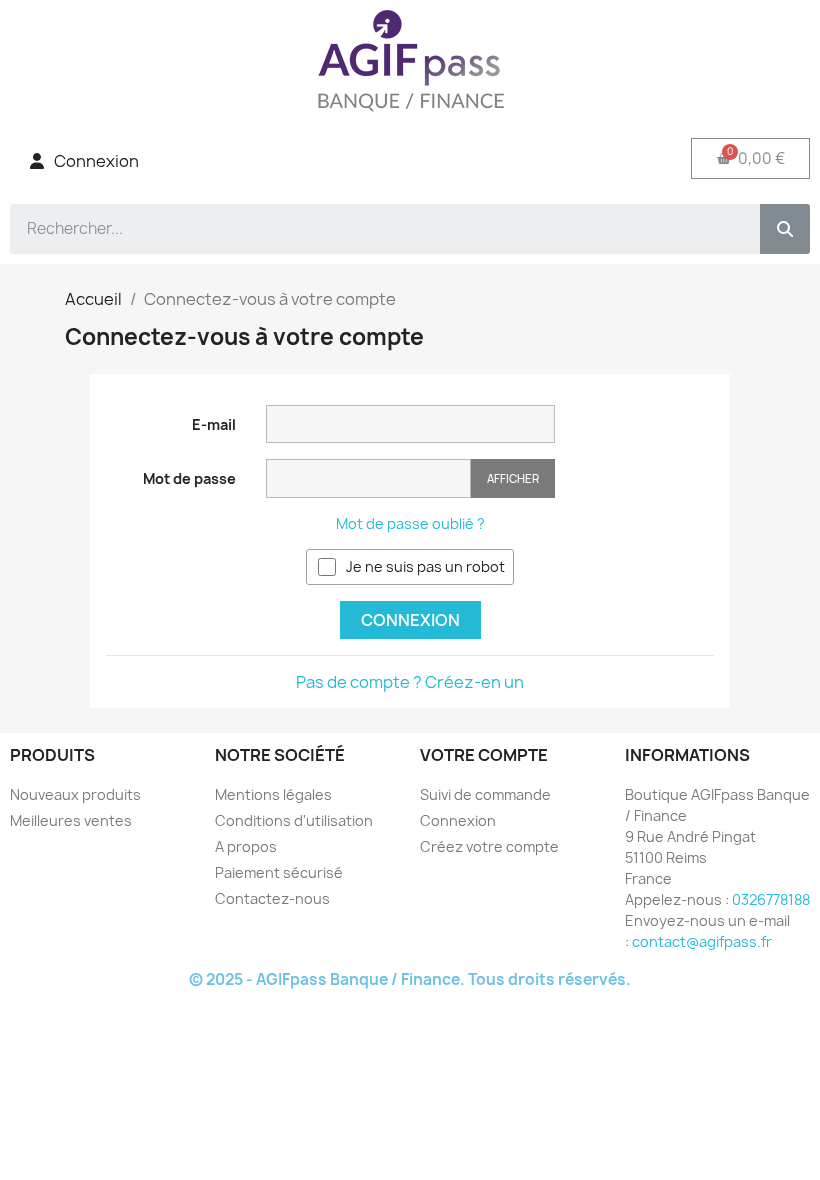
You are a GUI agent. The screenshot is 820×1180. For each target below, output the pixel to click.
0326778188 (771, 899)
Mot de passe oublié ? (410, 523)
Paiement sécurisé (279, 872)
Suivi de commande (485, 794)
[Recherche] (785, 229)
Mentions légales (273, 794)
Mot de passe (189, 478)
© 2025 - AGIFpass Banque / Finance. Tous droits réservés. (410, 979)
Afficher (513, 478)
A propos (246, 846)
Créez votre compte (489, 846)
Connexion (410, 620)
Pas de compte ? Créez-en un (410, 682)
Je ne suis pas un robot (425, 566)
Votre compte (484, 755)
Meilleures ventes (71, 820)
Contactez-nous (272, 898)
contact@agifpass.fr (702, 941)
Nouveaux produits (75, 794)
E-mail (214, 424)
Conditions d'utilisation (294, 820)
